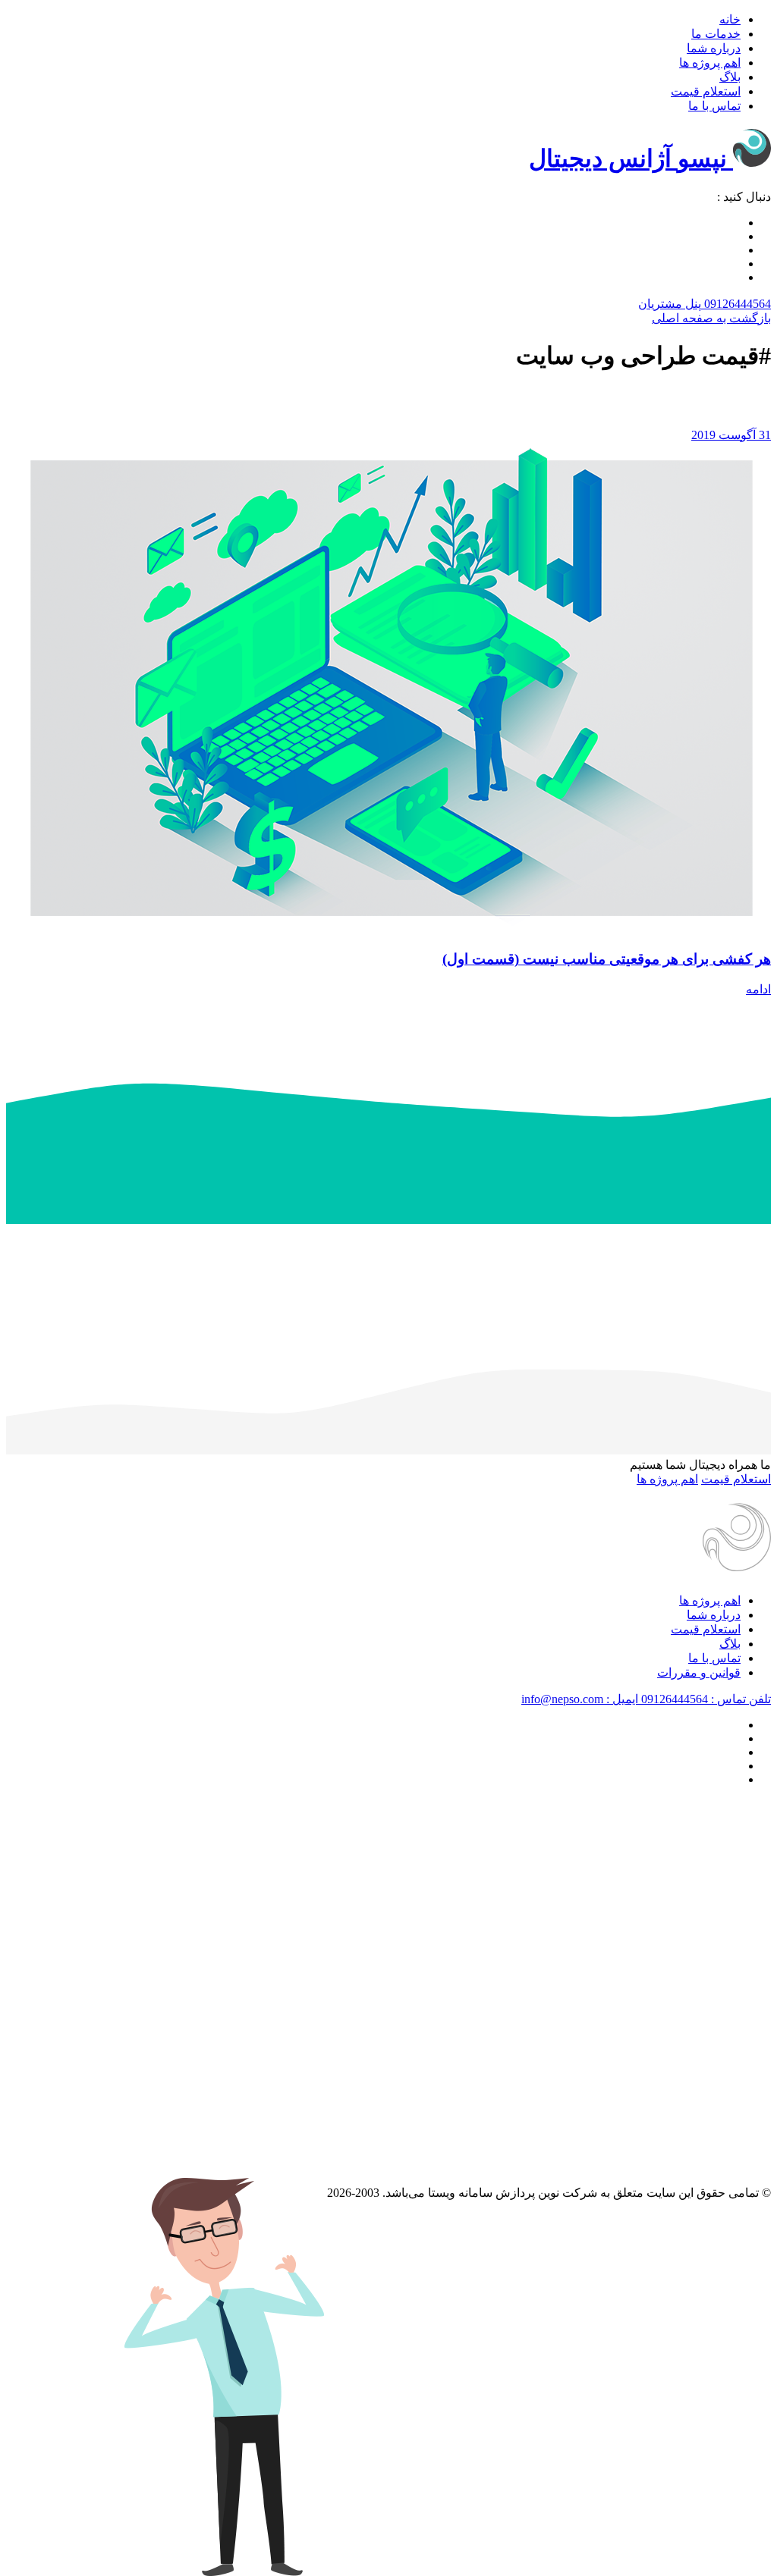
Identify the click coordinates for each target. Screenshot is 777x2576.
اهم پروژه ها (710, 63)
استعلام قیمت (706, 91)
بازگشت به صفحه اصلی (711, 318)
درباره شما (714, 48)
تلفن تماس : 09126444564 (705, 1699)
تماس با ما (714, 106)
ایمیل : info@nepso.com (580, 1699)
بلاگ (730, 77)
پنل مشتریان (670, 304)
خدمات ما (716, 34)
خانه (730, 19)
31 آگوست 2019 (731, 435)
